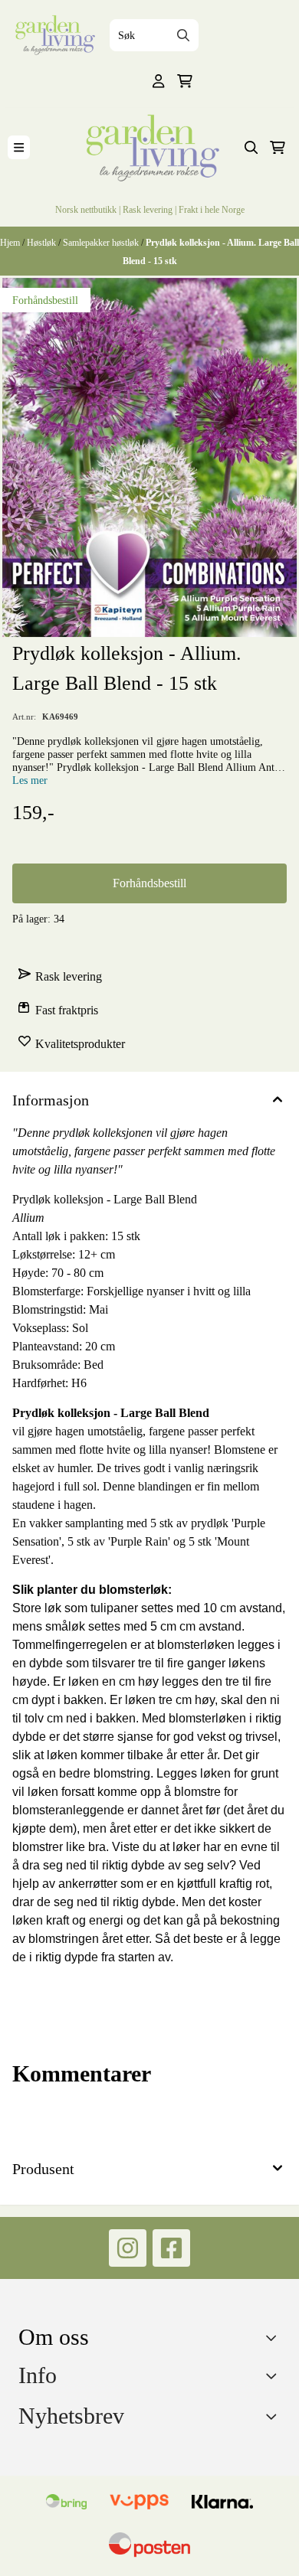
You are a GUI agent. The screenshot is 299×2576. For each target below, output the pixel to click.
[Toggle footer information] (275, 2337)
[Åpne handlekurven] (185, 81)
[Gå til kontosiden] (158, 81)
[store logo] (53, 35)
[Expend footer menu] (274, 2376)
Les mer (30, 780)
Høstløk (43, 242)
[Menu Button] (19, 147)
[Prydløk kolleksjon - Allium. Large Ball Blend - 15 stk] (149, 458)
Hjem (11, 242)
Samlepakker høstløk (102, 242)
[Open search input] (251, 148)
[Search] (183, 35)
